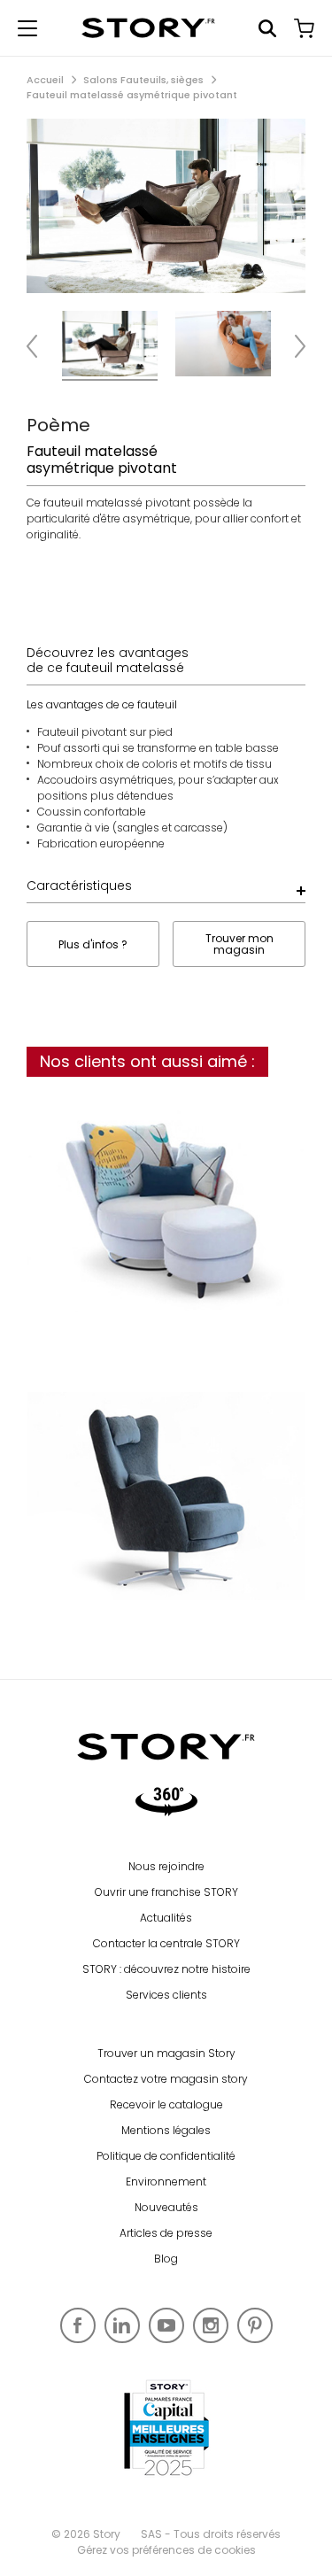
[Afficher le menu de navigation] (27, 28)
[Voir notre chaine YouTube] (166, 2325)
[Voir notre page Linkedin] (122, 2325)
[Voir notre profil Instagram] (211, 2325)
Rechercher (267, 28)
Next (292, 346)
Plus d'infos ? (93, 944)
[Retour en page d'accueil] (148, 28)
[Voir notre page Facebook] (78, 2325)
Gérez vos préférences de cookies (166, 2550)
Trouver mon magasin (239, 944)
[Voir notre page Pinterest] (255, 2325)
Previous (40, 346)
